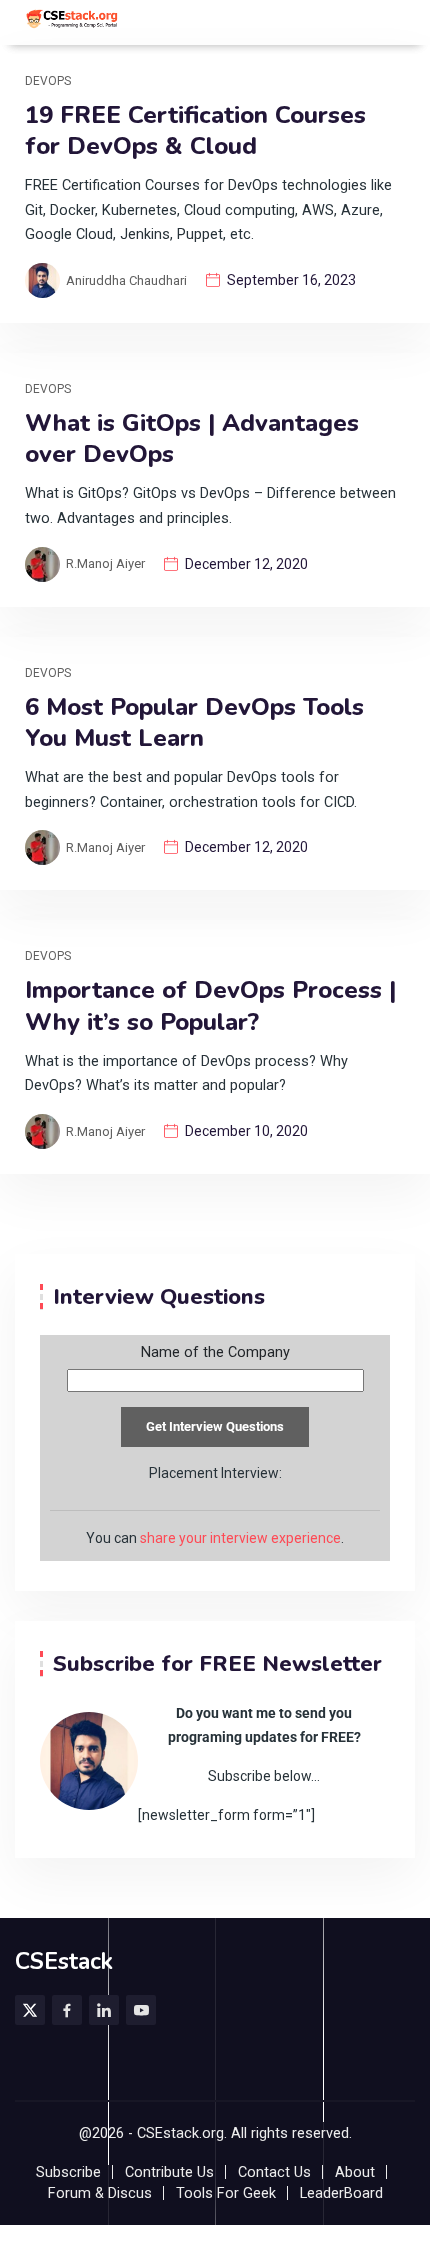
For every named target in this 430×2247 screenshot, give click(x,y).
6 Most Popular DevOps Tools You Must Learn (194, 723)
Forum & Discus (100, 2193)
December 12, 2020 (246, 564)
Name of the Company (215, 1353)
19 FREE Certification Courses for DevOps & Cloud (195, 131)
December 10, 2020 (246, 1131)
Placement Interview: (215, 1473)
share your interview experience (240, 1538)
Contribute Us (169, 2172)
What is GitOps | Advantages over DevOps (192, 439)
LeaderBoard (341, 2193)
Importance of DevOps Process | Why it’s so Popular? (210, 1006)
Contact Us (274, 2172)
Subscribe (68, 2172)
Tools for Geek (226, 2193)
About (355, 2172)
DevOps (48, 81)
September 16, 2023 (291, 280)
